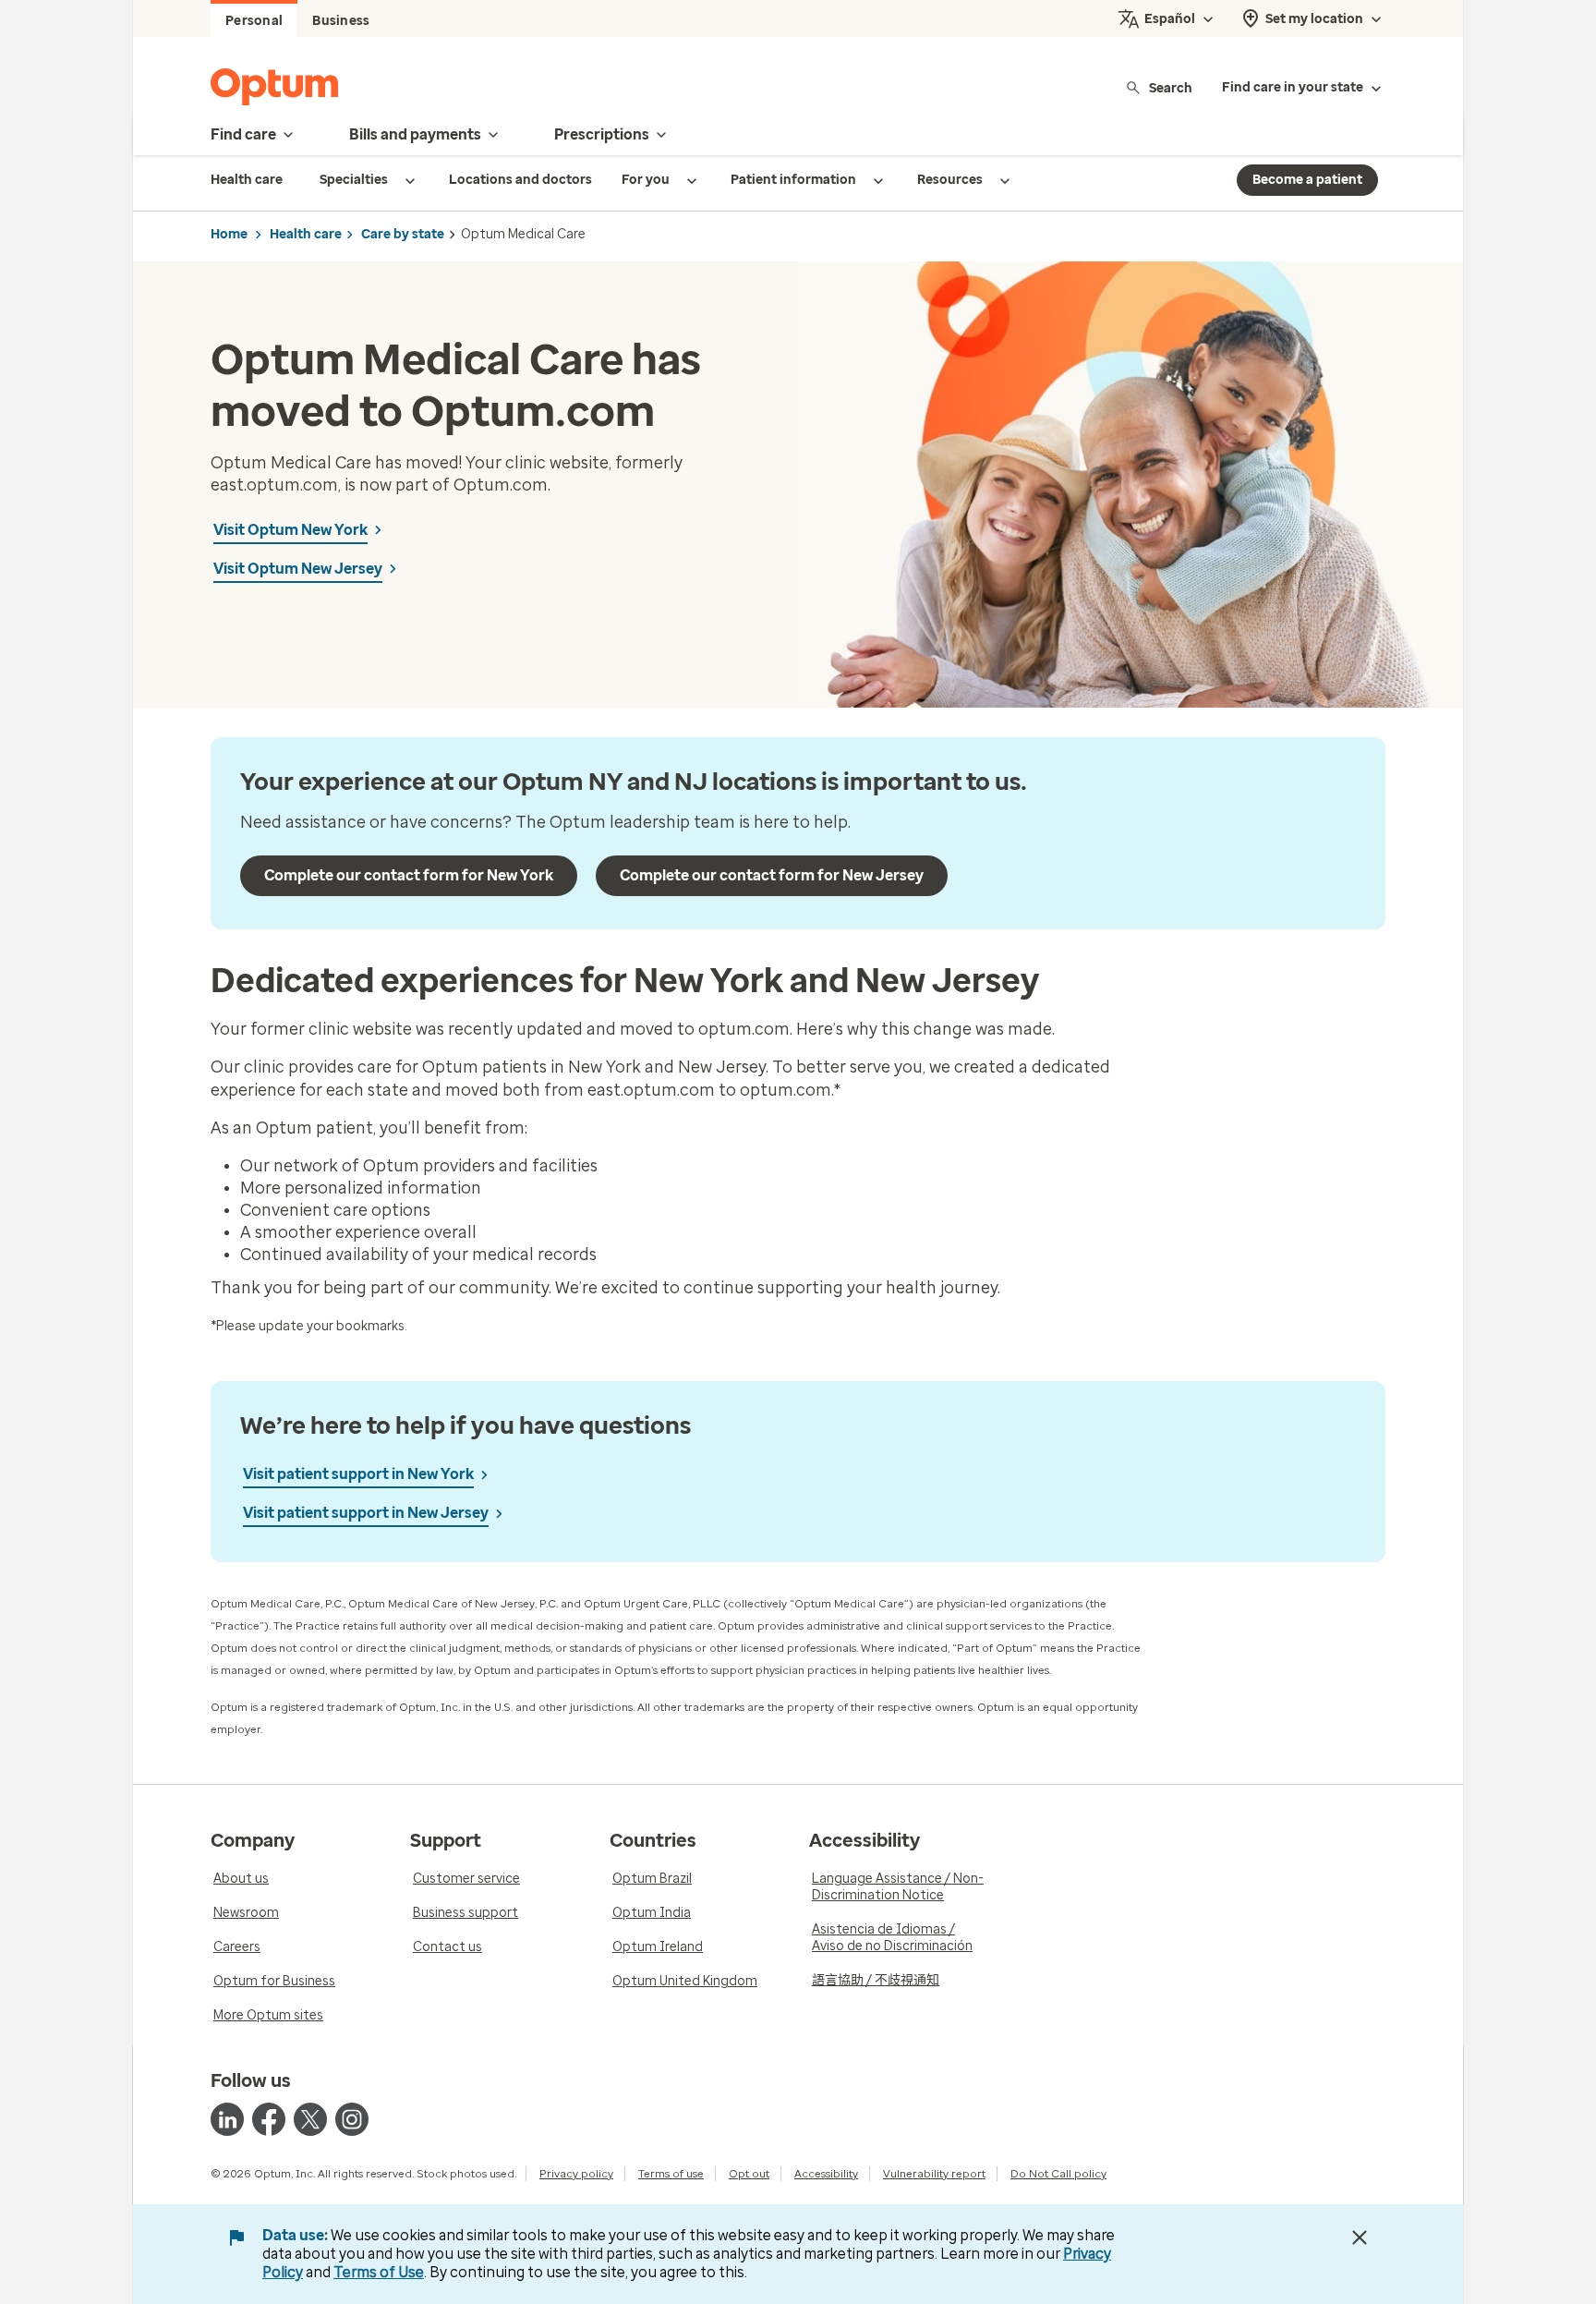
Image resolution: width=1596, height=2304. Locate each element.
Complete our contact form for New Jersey (772, 875)
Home (229, 234)
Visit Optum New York (290, 530)
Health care (306, 234)
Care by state (403, 234)
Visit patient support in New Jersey (366, 1513)
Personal (254, 21)
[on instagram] (352, 2119)
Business (341, 21)
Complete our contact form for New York (409, 875)
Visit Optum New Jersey (298, 569)
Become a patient (1307, 180)
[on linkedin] (227, 2119)
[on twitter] (310, 2119)
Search (1171, 87)
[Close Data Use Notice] (1360, 2237)
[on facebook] (269, 2119)
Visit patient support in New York (358, 1474)
